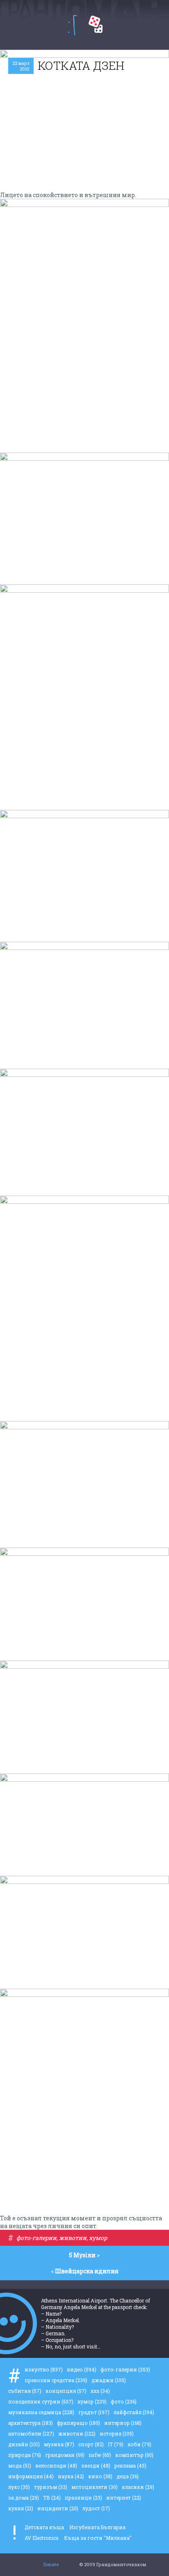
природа (25, 2455)
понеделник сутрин (41, 2401)
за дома (24, 2498)
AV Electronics (42, 2538)
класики (138, 2487)
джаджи (109, 2380)
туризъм (51, 2487)
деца (128, 2476)
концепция (66, 2391)
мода (20, 2466)
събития (25, 2391)
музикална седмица (41, 2412)
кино (100, 2476)
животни (73, 2238)
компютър (134, 2455)
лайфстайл (134, 2412)
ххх (100, 2391)
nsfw (100, 2455)
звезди (96, 2466)
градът (94, 2412)
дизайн (24, 2444)
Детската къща (44, 2527)
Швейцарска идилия (87, 2271)
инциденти (58, 2508)
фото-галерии (37, 2238)
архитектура (31, 2423)
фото (124, 2401)
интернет (124, 2498)
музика (59, 2444)
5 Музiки (82, 2255)
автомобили (31, 2433)
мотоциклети (95, 2487)
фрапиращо (79, 2423)
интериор (123, 2423)
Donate (51, 2564)
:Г (72, 25)
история (117, 2433)
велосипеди (56, 2466)
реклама (130, 2466)
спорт (91, 2444)
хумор (98, 2238)
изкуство (44, 2369)
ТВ (52, 2498)
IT (116, 2444)
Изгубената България (97, 2527)
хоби (139, 2444)
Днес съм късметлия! (96, 24)
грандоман (65, 2455)
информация (31, 2476)
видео (82, 2369)
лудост (96, 2508)
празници (83, 2498)
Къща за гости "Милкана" (98, 2538)
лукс (19, 2487)
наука (71, 2476)
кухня (21, 2508)
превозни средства (56, 2380)
